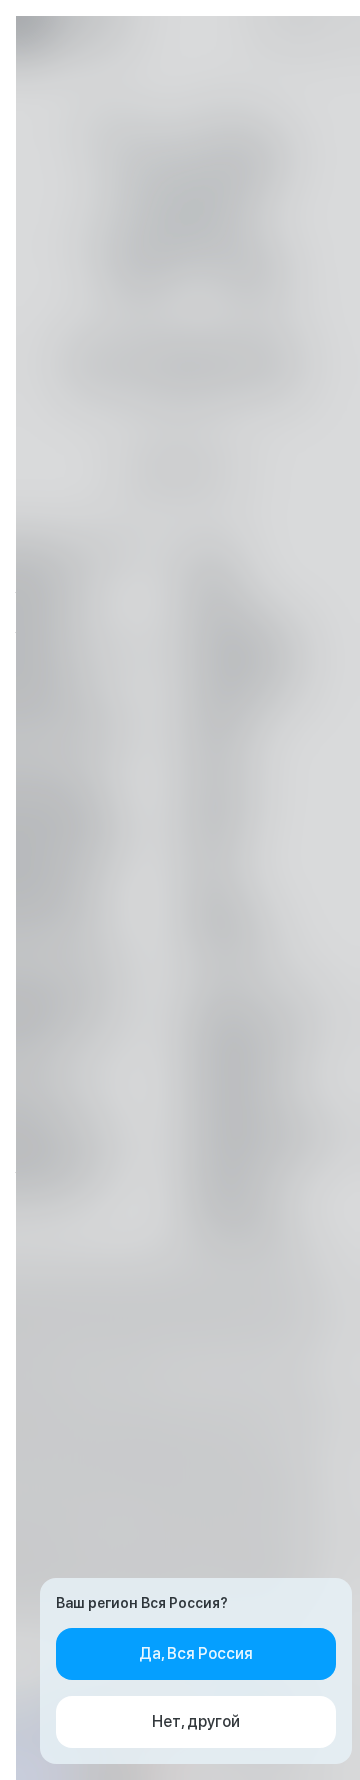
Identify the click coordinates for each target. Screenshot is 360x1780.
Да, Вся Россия (196, 1653)
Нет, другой (196, 1721)
